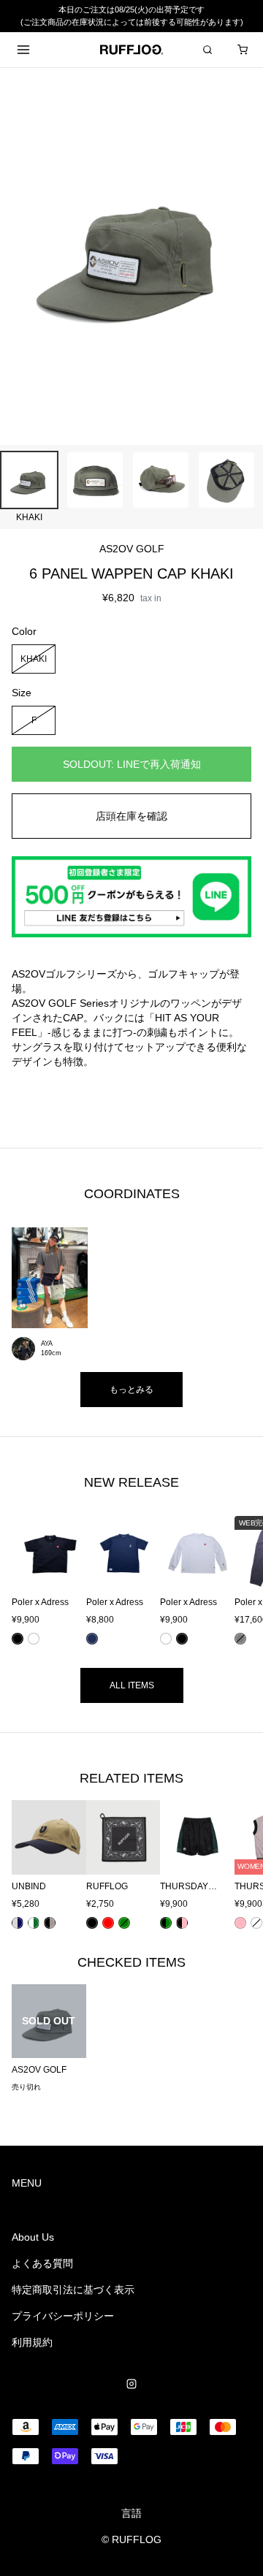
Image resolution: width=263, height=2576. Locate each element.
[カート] (243, 50)
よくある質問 (42, 2263)
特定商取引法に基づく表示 (73, 2290)
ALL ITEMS (132, 1685)
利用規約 (32, 2342)
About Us (33, 2237)
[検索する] (207, 50)
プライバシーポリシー (63, 2316)
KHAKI (34, 658)
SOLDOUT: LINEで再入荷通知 (132, 764)
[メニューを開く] (23, 50)
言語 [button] (131, 2513)
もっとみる (131, 1390)
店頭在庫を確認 (131, 816)
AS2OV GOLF (132, 549)
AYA (47, 1344)
